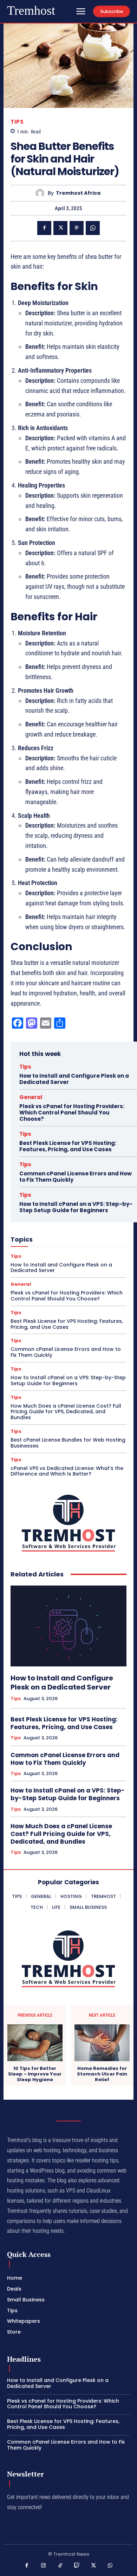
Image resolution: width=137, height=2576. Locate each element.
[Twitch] (77, 2566)
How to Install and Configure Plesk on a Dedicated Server (74, 1079)
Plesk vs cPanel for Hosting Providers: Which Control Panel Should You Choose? (72, 1113)
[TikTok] (60, 2566)
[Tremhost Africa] (42, 193)
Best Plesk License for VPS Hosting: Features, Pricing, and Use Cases (68, 1146)
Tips (17, 122)
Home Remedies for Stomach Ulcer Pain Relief (102, 2074)
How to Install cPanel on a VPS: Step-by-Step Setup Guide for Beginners (76, 1207)
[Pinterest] (77, 228)
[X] (60, 228)
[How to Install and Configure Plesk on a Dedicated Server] (68, 1626)
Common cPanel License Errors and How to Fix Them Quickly (76, 1177)
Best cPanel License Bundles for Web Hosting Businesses (68, 1443)
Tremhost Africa (78, 193)
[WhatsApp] (93, 228)
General (31, 1097)
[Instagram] (44, 2566)
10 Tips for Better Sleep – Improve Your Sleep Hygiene (35, 2074)
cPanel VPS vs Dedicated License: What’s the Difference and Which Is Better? (67, 1471)
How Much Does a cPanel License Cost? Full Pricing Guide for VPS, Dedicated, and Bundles (66, 1412)
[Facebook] (44, 228)
